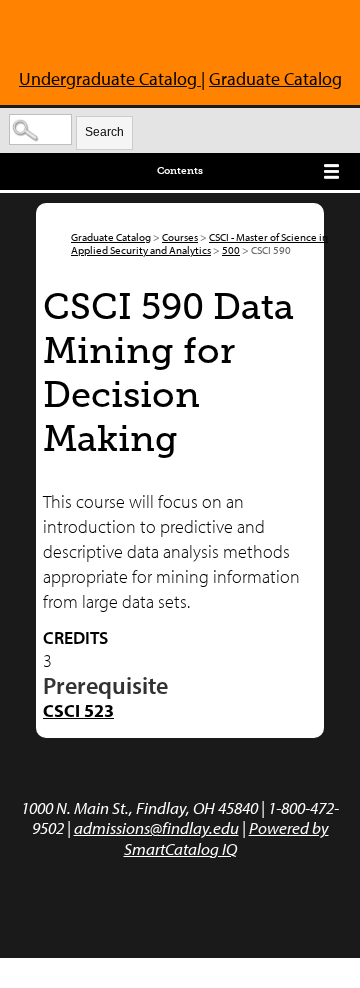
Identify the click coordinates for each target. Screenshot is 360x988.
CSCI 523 (78, 710)
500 (231, 250)
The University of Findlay (92, 38)
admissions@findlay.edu (156, 827)
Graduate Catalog (275, 78)
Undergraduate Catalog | (112, 78)
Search (104, 132)
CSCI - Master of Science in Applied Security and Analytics (199, 243)
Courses (180, 237)
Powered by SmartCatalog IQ (226, 837)
